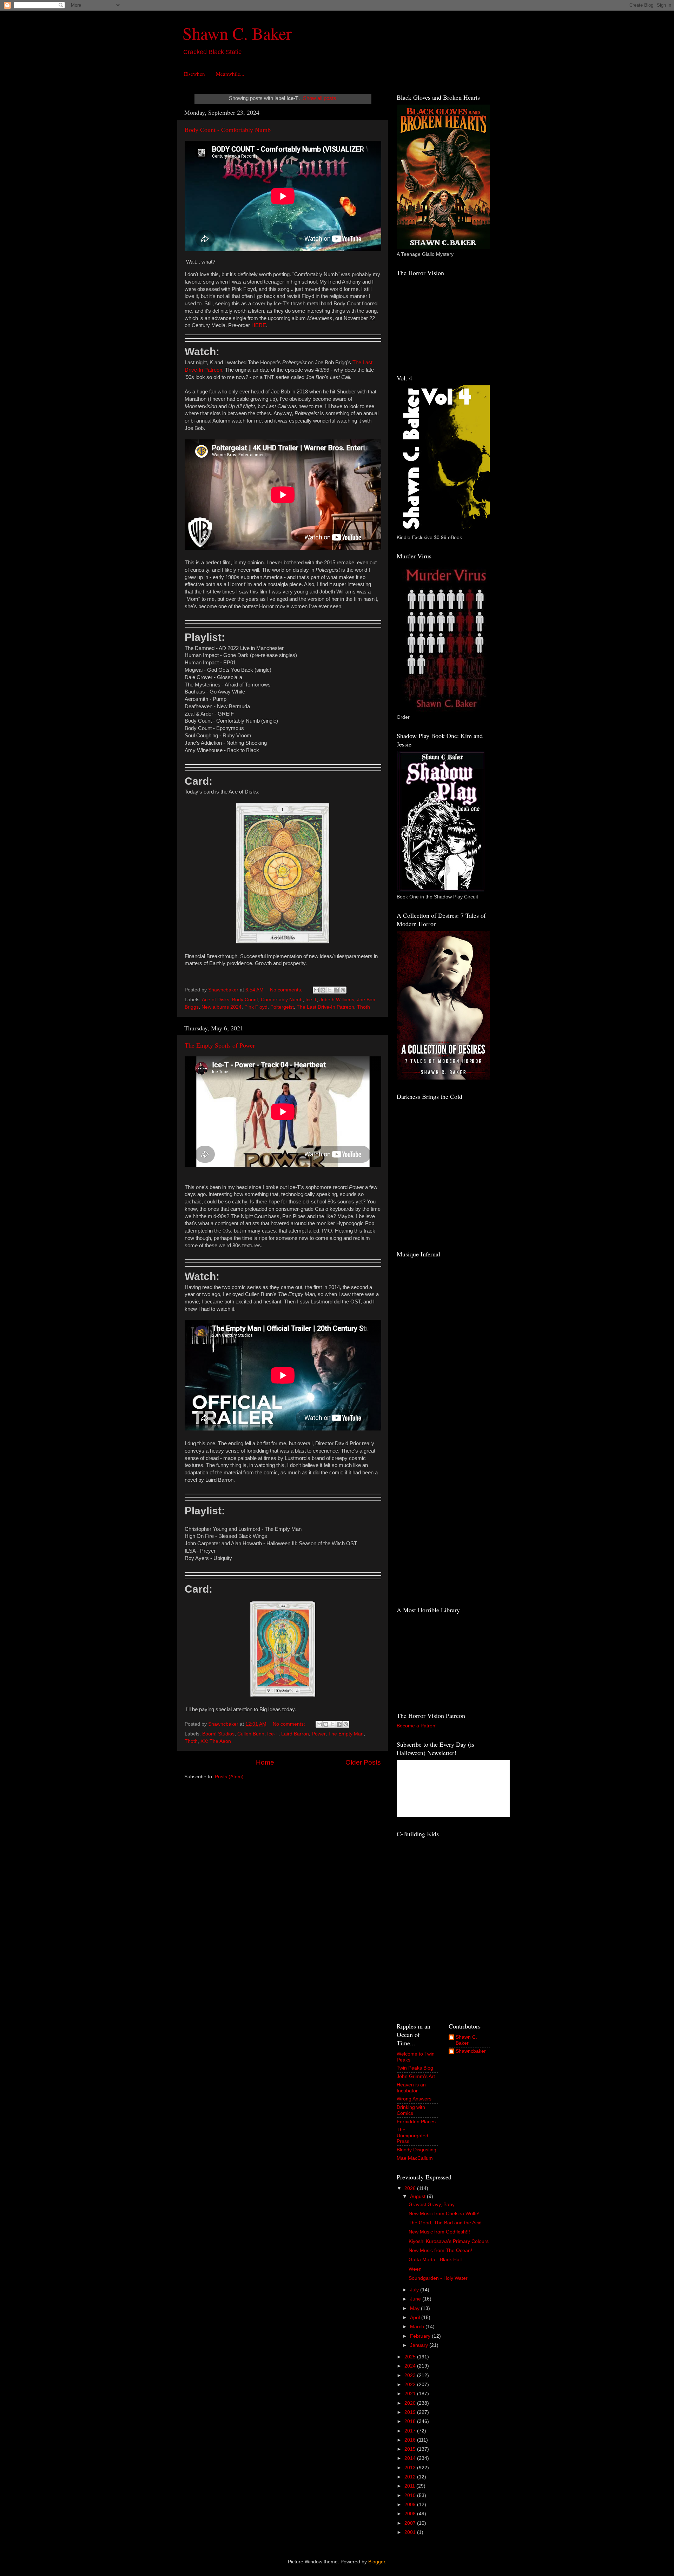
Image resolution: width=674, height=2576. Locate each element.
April (416, 2318)
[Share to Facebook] (336, 990)
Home (265, 1762)
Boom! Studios (218, 1734)
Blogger (377, 2562)
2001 (411, 2532)
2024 (411, 2366)
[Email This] (316, 990)
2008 (411, 2514)
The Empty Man (346, 1734)
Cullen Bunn (251, 1734)
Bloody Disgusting (417, 2150)
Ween (415, 2269)
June (416, 2299)
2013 (411, 2468)
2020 (411, 2403)
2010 (411, 2495)
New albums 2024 (222, 1007)
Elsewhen (194, 74)
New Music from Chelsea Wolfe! (444, 2214)
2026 (411, 2188)
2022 (411, 2385)
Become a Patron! (417, 1726)
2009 (411, 2505)
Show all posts (320, 98)
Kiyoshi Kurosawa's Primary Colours (449, 2241)
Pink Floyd (256, 1007)
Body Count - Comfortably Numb (228, 130)
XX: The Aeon (216, 1741)
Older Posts (363, 1762)
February (421, 2336)
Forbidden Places (416, 2122)
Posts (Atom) (229, 1777)
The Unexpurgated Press (412, 2135)
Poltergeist (282, 1007)
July (415, 2290)
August (418, 2196)
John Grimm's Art (416, 2076)
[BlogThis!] (323, 990)
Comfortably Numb (282, 1000)
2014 (411, 2458)
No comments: (287, 990)
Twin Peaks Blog (415, 2068)
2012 (411, 2477)
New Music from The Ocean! (440, 2250)
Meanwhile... (230, 74)
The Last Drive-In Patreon (325, 1007)
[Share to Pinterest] (343, 990)
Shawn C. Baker (237, 33)
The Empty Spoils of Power (220, 1045)
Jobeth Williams (337, 1000)
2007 (411, 2523)
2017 (411, 2431)
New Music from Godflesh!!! (439, 2232)
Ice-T (311, 1000)
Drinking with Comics (411, 2110)
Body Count (245, 1000)
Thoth (364, 1007)
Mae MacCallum (415, 2158)
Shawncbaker (471, 2051)
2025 (411, 2357)
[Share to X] (330, 990)
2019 (411, 2412)
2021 (411, 2394)
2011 (410, 2486)
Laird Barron (295, 1734)
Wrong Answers (414, 2099)
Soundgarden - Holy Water (438, 2278)
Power (319, 1734)
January (420, 2345)
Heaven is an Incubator (411, 2088)
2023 (411, 2375)
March (418, 2327)
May (415, 2308)
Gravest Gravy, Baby (432, 2205)
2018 (411, 2421)
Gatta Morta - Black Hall (435, 2260)
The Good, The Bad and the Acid (445, 2223)
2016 (411, 2440)
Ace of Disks (216, 1000)
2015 (411, 2449)
